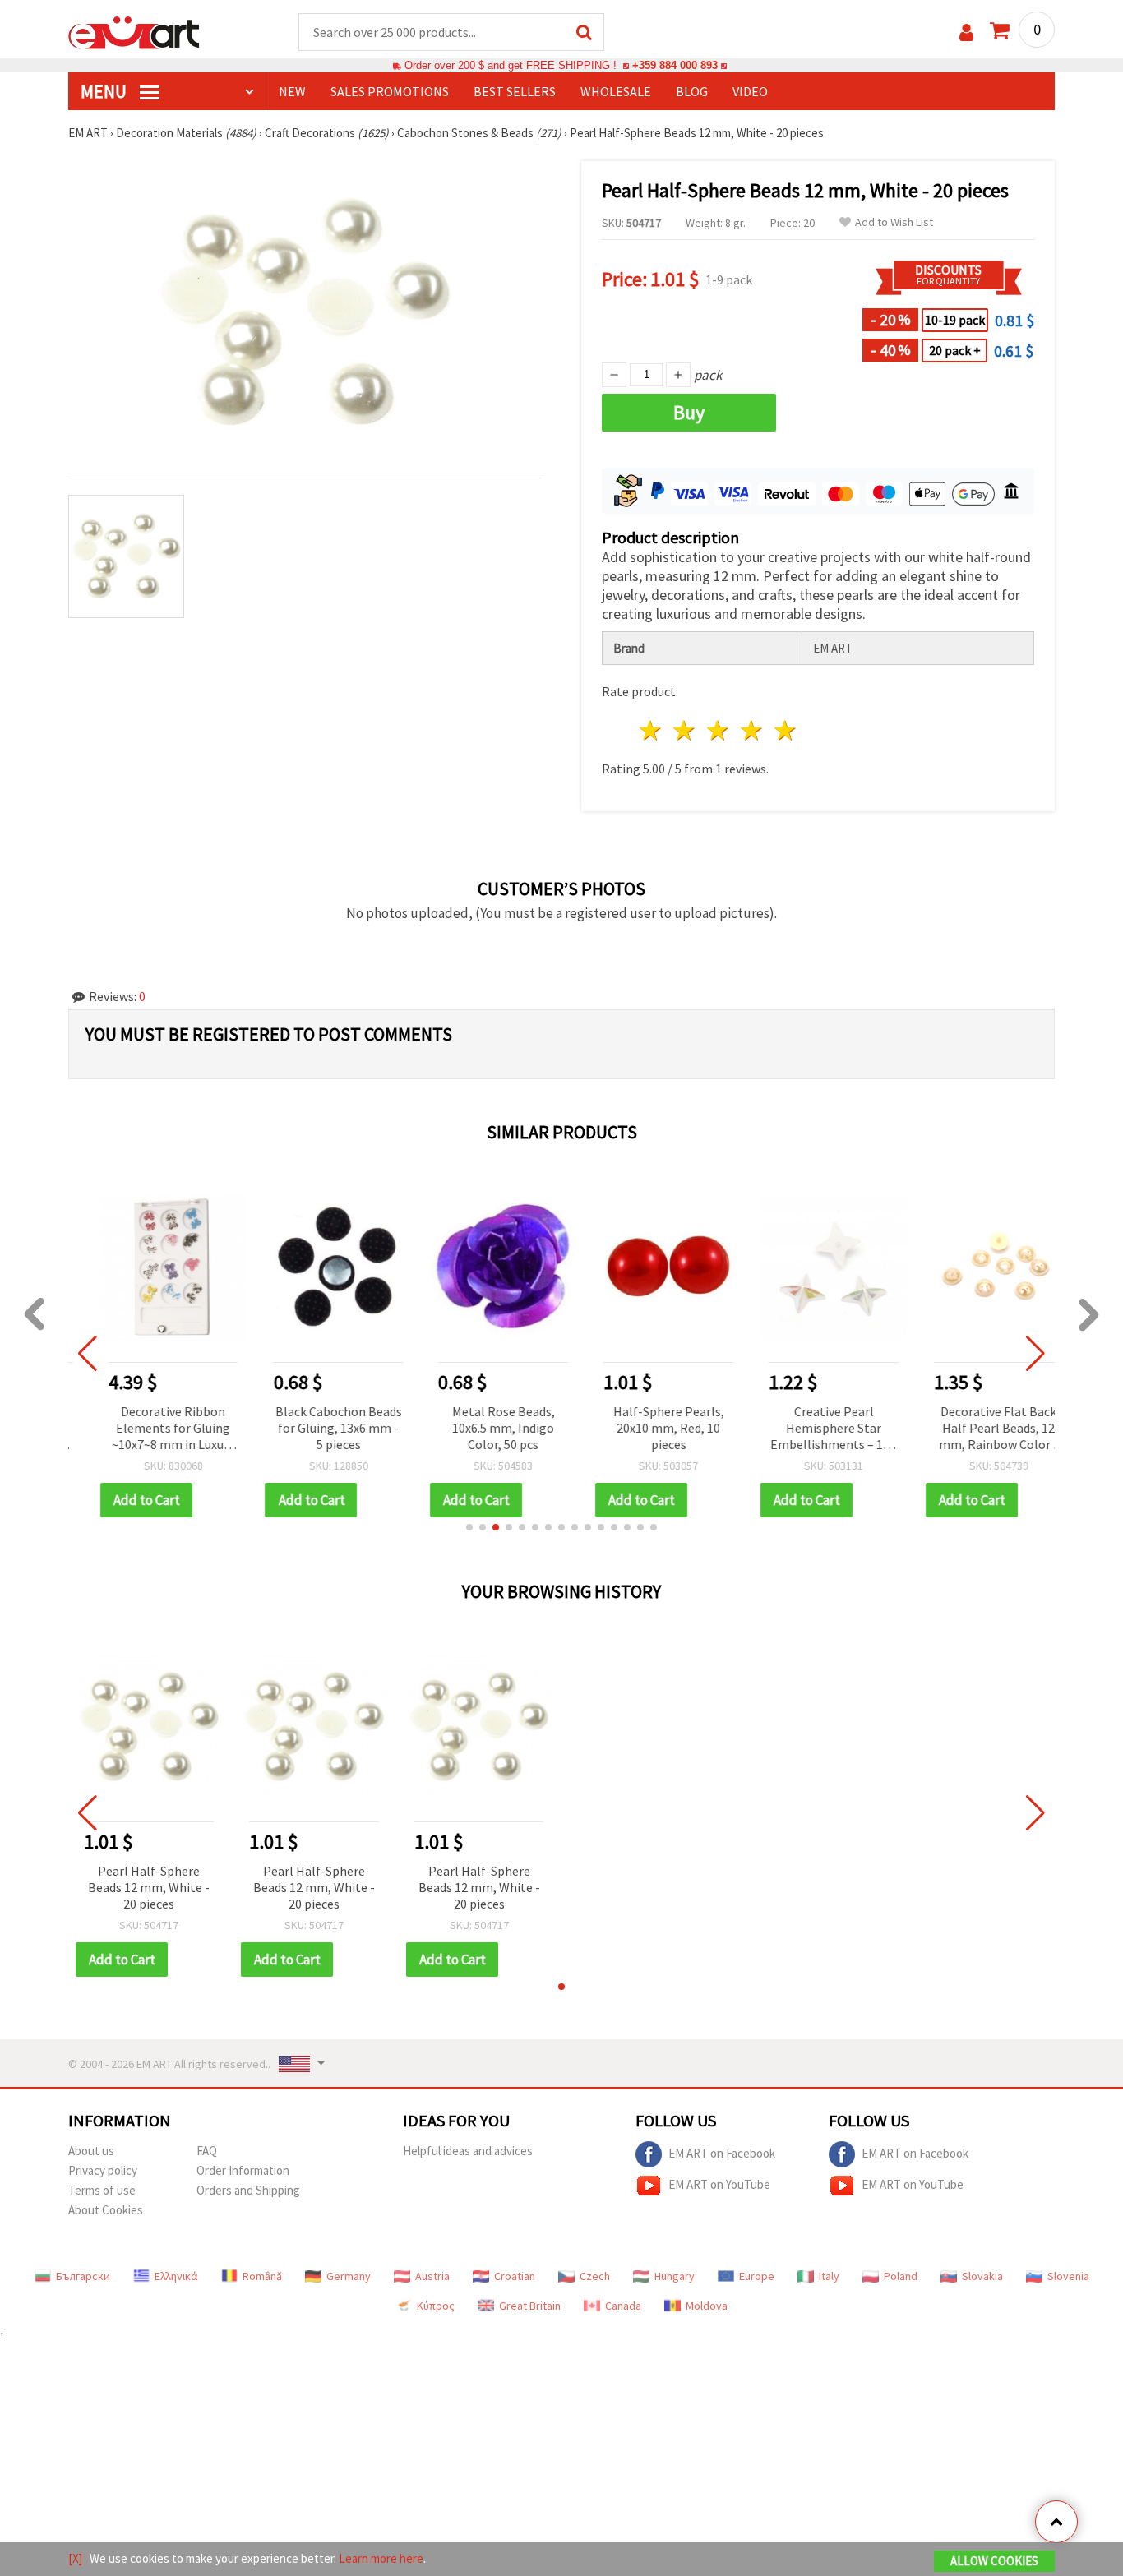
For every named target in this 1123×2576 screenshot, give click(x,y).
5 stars (786, 730)
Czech (595, 2276)
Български (83, 2276)
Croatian (515, 2276)
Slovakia (982, 2276)
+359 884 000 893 (675, 65)
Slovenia (1068, 2276)
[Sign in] (966, 32)
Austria (432, 2276)
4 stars (752, 730)
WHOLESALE (616, 91)
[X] (75, 2558)
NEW (292, 91)
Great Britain (530, 2306)
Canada (623, 2306)
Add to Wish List (894, 222)
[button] (469, 1527)
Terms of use (102, 2190)
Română (262, 2276)
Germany (349, 2276)
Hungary (675, 2276)
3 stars (719, 730)
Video (750, 91)
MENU (105, 91)
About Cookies (106, 2210)
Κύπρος (436, 2306)
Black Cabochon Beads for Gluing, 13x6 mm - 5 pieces (314, 1428)
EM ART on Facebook (722, 2153)
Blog (692, 91)
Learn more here (381, 2558)
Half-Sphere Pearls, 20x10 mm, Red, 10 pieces (644, 1428)
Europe (757, 2276)
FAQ (207, 2151)
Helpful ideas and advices (468, 2151)
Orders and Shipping (248, 2190)
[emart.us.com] (134, 31)
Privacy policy (103, 2170)
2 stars (685, 730)
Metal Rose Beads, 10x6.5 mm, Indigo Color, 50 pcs (479, 1428)
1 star (652, 730)
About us (91, 2151)
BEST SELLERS (515, 91)
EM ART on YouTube (719, 2184)
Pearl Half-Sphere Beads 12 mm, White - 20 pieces (149, 1887)
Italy (829, 2276)
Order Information (243, 2170)
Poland (901, 2276)
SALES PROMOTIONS (390, 91)
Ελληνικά (176, 2276)
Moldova (707, 2306)
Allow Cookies (994, 2561)
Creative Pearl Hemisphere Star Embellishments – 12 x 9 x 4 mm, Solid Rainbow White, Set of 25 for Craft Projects (809, 1429)
